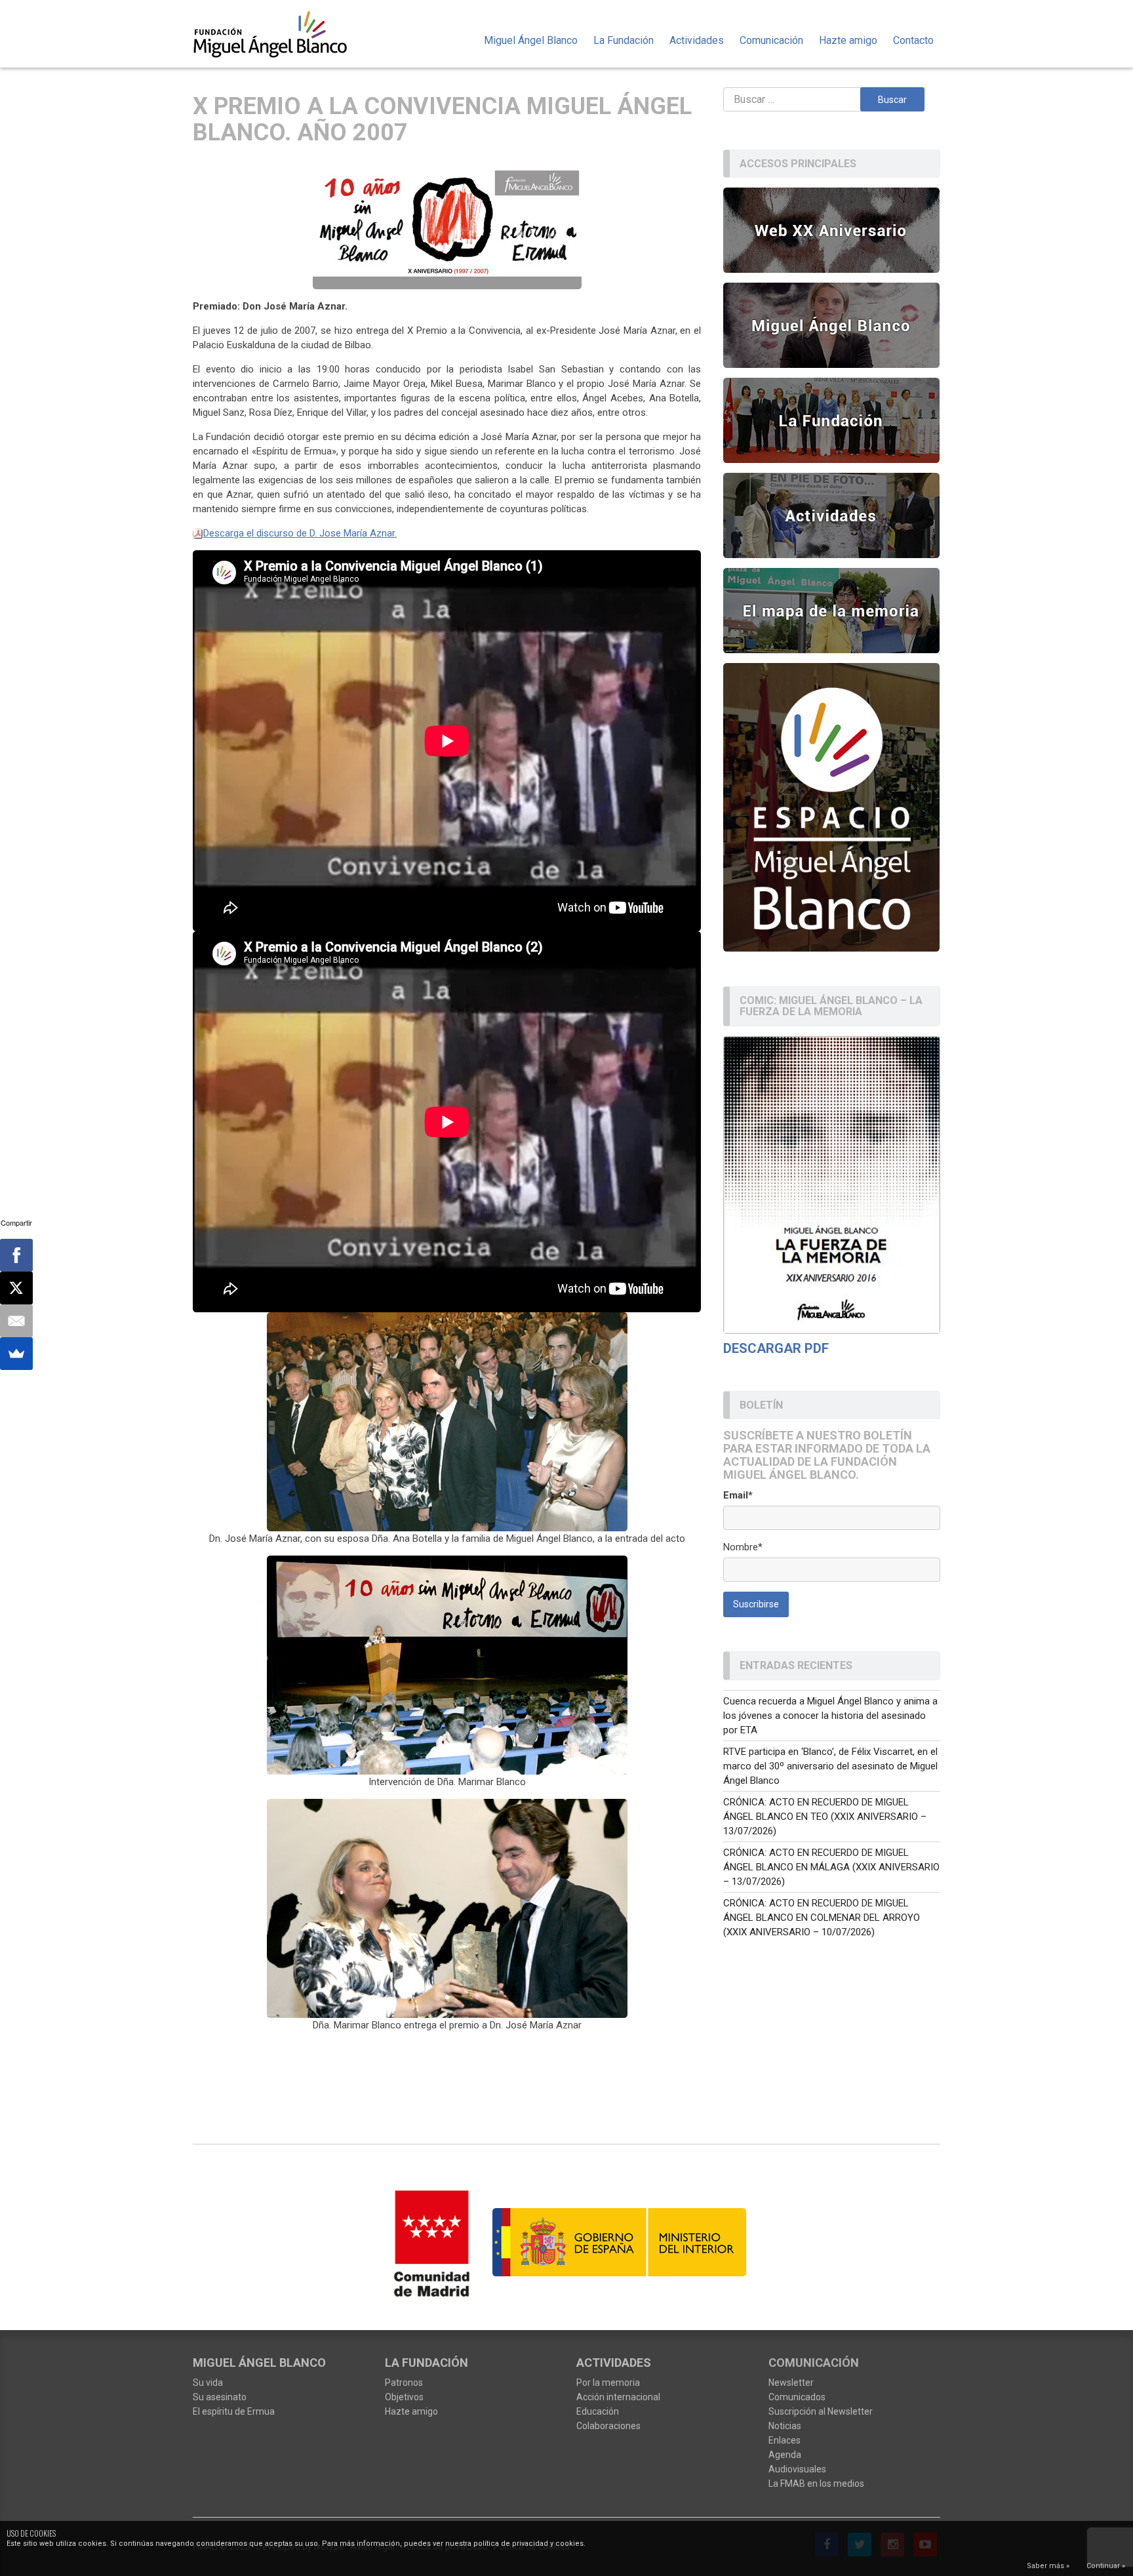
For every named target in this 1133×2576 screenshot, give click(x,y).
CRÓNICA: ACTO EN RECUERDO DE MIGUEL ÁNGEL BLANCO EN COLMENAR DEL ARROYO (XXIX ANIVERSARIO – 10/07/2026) (822, 1918)
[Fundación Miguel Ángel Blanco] (279, 34)
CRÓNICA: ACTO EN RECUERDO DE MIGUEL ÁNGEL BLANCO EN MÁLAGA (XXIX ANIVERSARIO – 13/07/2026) (831, 1867)
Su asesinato (220, 2397)
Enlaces (785, 2440)
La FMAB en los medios (816, 2484)
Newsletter (791, 2383)
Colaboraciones (608, 2426)
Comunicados (797, 2397)
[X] (16, 1288)
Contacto (913, 40)
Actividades (697, 40)
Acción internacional (618, 2397)
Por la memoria (608, 2383)
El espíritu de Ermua (234, 2411)
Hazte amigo (848, 40)
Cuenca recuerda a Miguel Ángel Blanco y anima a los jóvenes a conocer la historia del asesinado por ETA (830, 1716)
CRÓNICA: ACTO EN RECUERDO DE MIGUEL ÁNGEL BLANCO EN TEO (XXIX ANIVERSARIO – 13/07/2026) (825, 1817)
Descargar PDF (776, 1348)
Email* (738, 1495)
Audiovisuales (797, 2469)
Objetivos (404, 2397)
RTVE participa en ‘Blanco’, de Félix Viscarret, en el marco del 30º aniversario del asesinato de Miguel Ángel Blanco (830, 1766)
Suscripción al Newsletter (821, 2411)
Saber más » (1048, 2566)
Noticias (785, 2426)
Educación (598, 2411)
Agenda (785, 2455)
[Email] (16, 1321)
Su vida (208, 2383)
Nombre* (743, 1547)
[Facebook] (16, 1255)
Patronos (404, 2383)
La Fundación (624, 40)
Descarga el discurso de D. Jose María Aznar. (300, 533)
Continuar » (1106, 2566)
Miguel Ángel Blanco (531, 40)
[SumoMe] (16, 1354)
